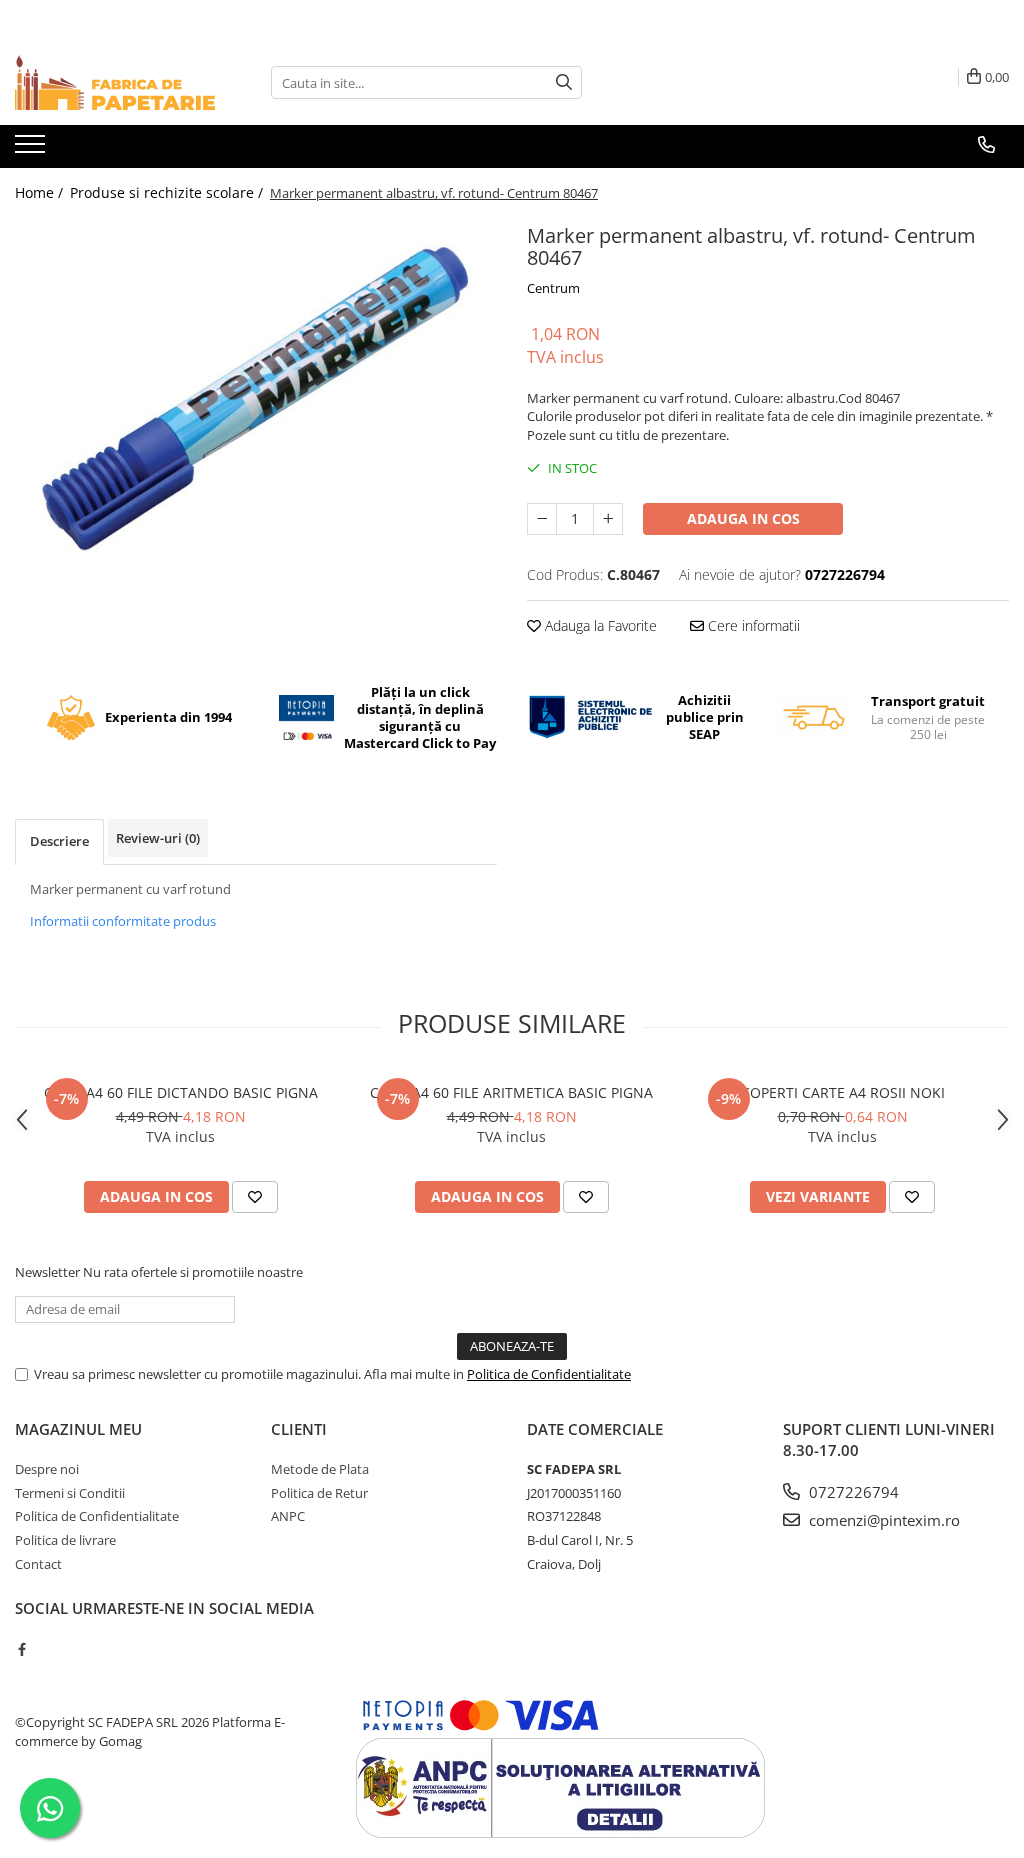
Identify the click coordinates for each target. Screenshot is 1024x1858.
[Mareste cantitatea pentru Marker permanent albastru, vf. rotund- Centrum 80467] (608, 519)
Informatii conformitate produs (123, 921)
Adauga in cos (743, 518)
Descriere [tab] (59, 841)
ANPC (288, 1516)
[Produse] (32, 150)
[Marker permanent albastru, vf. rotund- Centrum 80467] (256, 399)
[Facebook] (21, 1649)
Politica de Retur (319, 1493)
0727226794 (852, 1492)
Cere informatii (752, 625)
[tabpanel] (256, 399)
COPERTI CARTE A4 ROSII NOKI (843, 1092)
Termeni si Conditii (70, 1493)
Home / (41, 192)
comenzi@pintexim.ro (882, 1520)
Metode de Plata (320, 1469)
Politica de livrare (65, 1540)
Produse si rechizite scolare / (168, 192)
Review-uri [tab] (158, 838)
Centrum (553, 288)
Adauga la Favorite (599, 625)
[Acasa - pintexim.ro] (115, 82)
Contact (38, 1564)
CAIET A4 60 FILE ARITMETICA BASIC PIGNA (511, 1092)
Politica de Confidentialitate (549, 1374)
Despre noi (47, 1469)
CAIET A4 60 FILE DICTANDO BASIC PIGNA (181, 1092)
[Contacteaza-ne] (986, 145)
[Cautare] (564, 82)
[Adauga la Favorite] (255, 1197)
